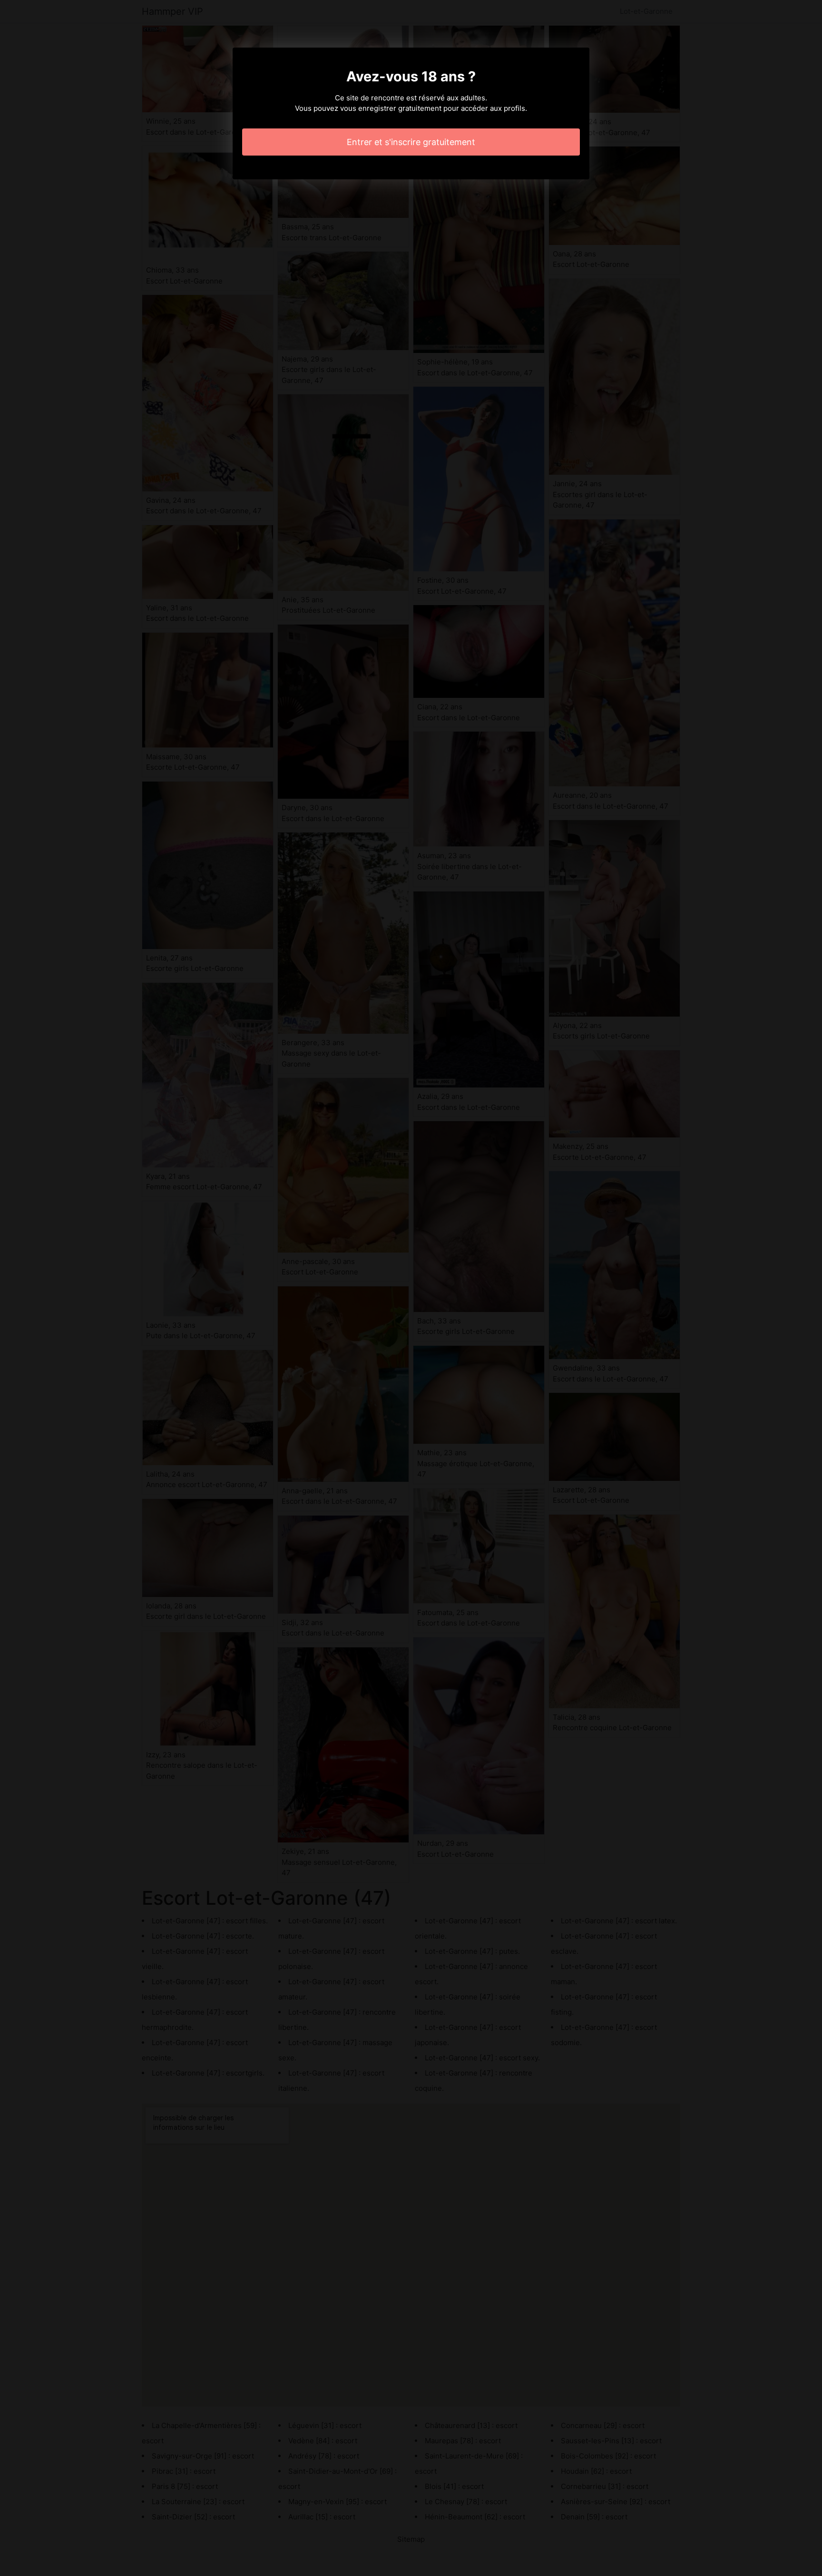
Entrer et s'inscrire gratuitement (411, 142)
